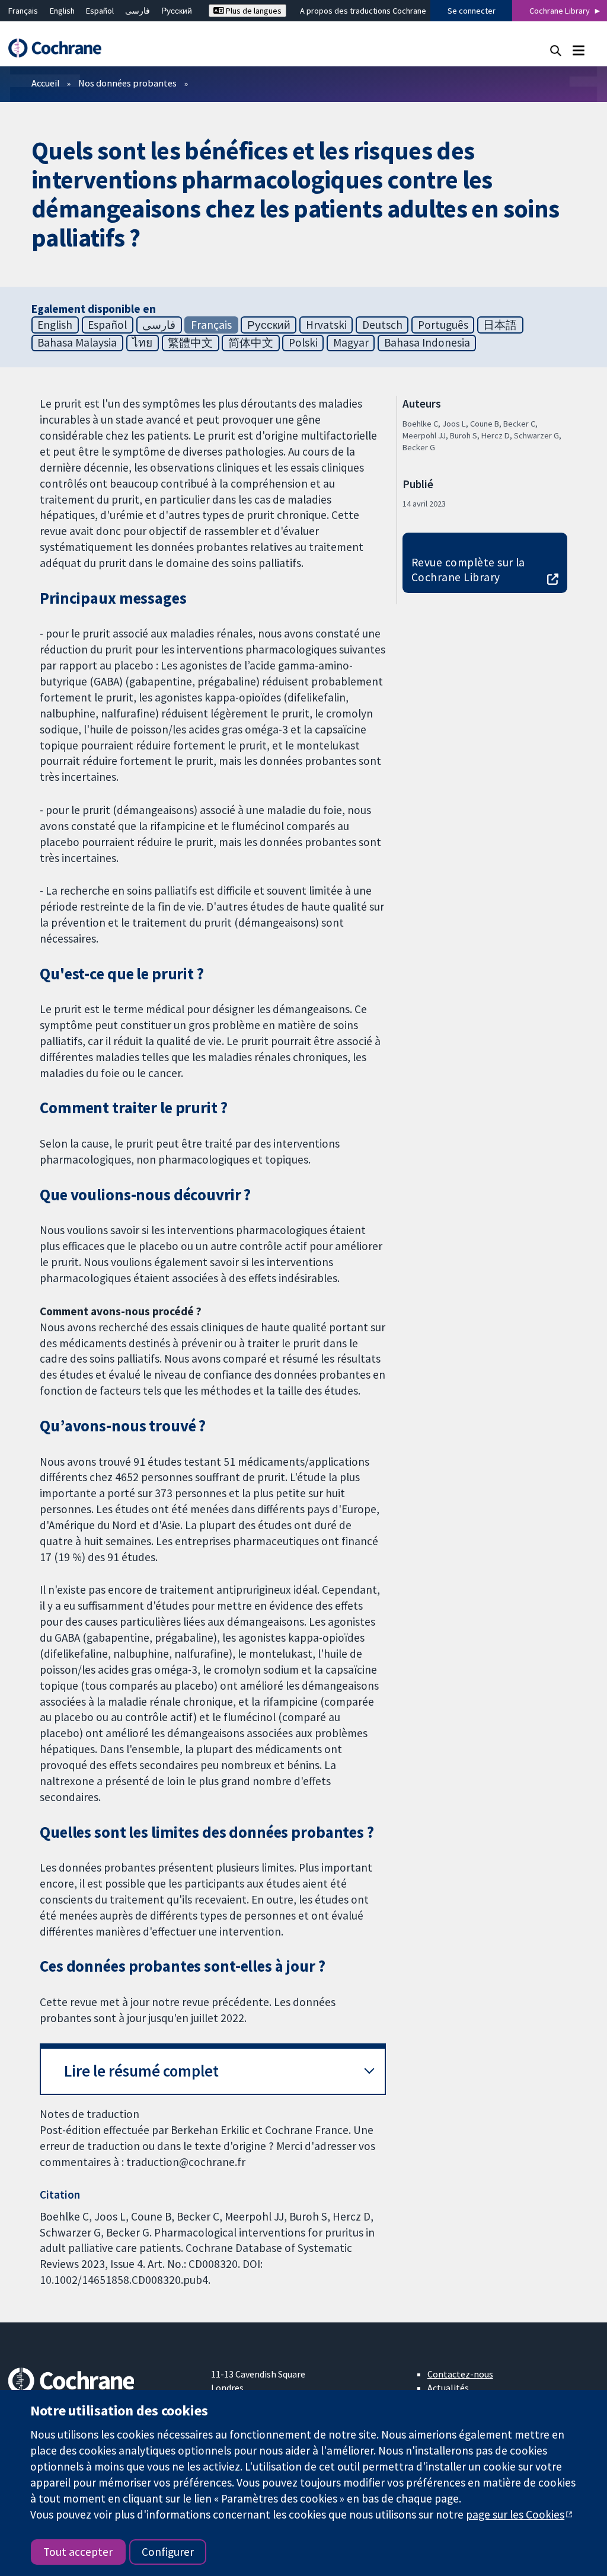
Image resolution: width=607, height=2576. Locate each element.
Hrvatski (326, 325)
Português (443, 325)
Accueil (46, 83)
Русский (177, 11)
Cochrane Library (560, 11)
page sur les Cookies (515, 2514)
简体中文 (251, 342)
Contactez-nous (460, 2374)
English (62, 11)
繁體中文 (190, 342)
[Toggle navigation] (578, 50)
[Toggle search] (556, 50)
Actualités (448, 2388)
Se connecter (472, 11)
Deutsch (382, 325)
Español (100, 11)
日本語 (500, 325)
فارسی (138, 11)
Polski (303, 342)
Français (23, 11)
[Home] (60, 48)
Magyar (351, 342)
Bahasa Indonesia (427, 342)
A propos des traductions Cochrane (363, 11)
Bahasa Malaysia (77, 342)
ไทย (142, 342)
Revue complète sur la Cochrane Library (468, 570)
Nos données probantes (127, 83)
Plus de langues (253, 11)
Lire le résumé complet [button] (141, 2071)
